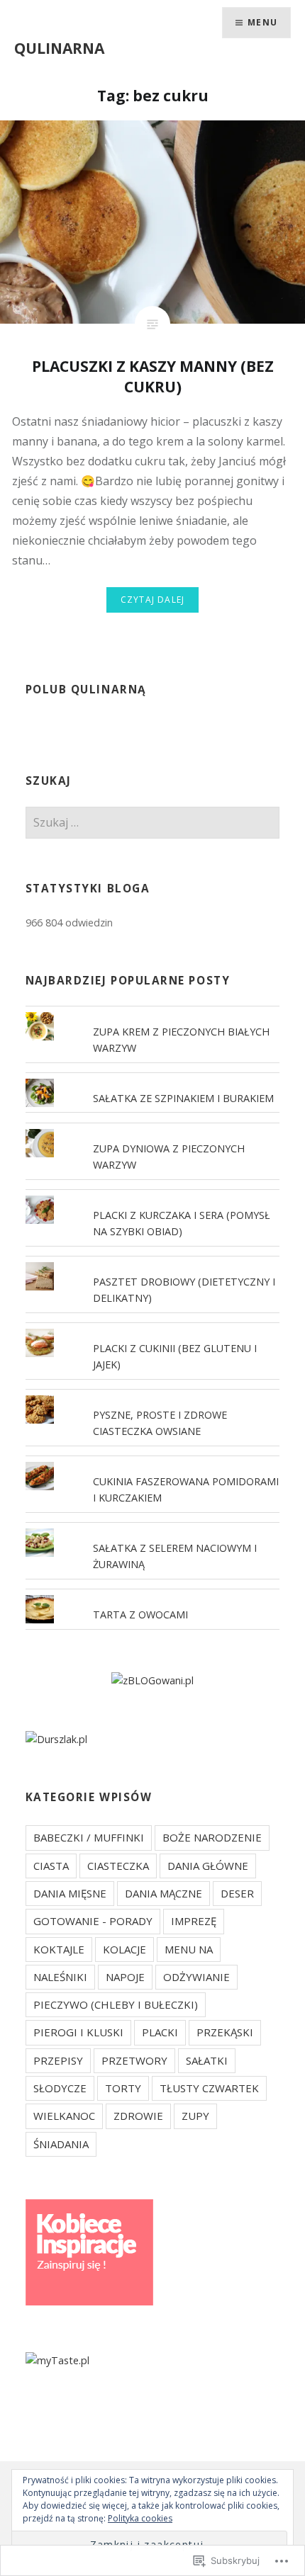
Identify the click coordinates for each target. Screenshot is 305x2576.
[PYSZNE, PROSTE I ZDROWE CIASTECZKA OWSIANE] (153, 1395)
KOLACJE (124, 1949)
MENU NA (189, 1949)
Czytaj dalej (152, 600)
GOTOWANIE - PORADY (93, 1921)
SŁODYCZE (60, 2088)
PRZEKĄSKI (225, 2032)
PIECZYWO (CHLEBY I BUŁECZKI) (116, 2004)
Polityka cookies (140, 2518)
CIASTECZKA (118, 1866)
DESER (237, 1893)
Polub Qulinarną (86, 690)
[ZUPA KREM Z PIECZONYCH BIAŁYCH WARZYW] (153, 1012)
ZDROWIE (138, 2116)
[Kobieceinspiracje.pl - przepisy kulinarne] (89, 2302)
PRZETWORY (134, 2060)
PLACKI (160, 2032)
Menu (262, 22)
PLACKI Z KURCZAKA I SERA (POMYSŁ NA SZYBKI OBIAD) (182, 1223)
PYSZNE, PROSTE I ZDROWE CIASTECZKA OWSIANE (160, 1423)
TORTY (123, 2088)
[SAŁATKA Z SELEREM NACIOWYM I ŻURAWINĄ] (153, 1528)
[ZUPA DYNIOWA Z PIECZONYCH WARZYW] (153, 1129)
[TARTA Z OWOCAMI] (153, 1595)
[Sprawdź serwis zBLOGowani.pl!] (152, 1680)
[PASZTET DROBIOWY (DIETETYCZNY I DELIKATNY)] (153, 1262)
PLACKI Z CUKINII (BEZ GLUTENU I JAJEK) (175, 1356)
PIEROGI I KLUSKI (78, 2032)
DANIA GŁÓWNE (208, 1866)
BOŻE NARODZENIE (212, 1837)
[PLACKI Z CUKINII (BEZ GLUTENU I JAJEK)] (153, 1329)
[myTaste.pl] (57, 2360)
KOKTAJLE (59, 1949)
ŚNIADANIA (61, 2144)
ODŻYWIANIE (196, 1977)
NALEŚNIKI (60, 1977)
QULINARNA (59, 48)
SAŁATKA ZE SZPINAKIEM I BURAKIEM (183, 1098)
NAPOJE (125, 1977)
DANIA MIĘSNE (70, 1893)
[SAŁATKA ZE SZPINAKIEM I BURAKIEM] (153, 1079)
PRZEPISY (58, 2060)
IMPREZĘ (194, 1921)
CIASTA (51, 1866)
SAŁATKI (207, 2060)
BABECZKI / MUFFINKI (89, 1837)
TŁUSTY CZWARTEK (209, 2088)
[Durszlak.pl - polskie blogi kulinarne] (56, 1739)
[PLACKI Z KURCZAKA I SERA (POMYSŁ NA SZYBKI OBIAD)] (153, 1196)
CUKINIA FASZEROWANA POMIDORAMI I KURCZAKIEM (186, 1490)
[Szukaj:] (153, 823)
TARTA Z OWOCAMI (140, 1615)
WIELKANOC (64, 2116)
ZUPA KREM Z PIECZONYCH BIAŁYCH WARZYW (181, 1040)
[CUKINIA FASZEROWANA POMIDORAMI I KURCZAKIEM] (153, 1462)
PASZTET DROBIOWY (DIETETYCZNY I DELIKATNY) (184, 1290)
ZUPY (195, 2116)
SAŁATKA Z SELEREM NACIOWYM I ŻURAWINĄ (175, 1556)
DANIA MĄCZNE (163, 1893)
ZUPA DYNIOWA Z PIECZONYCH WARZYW (169, 1157)
